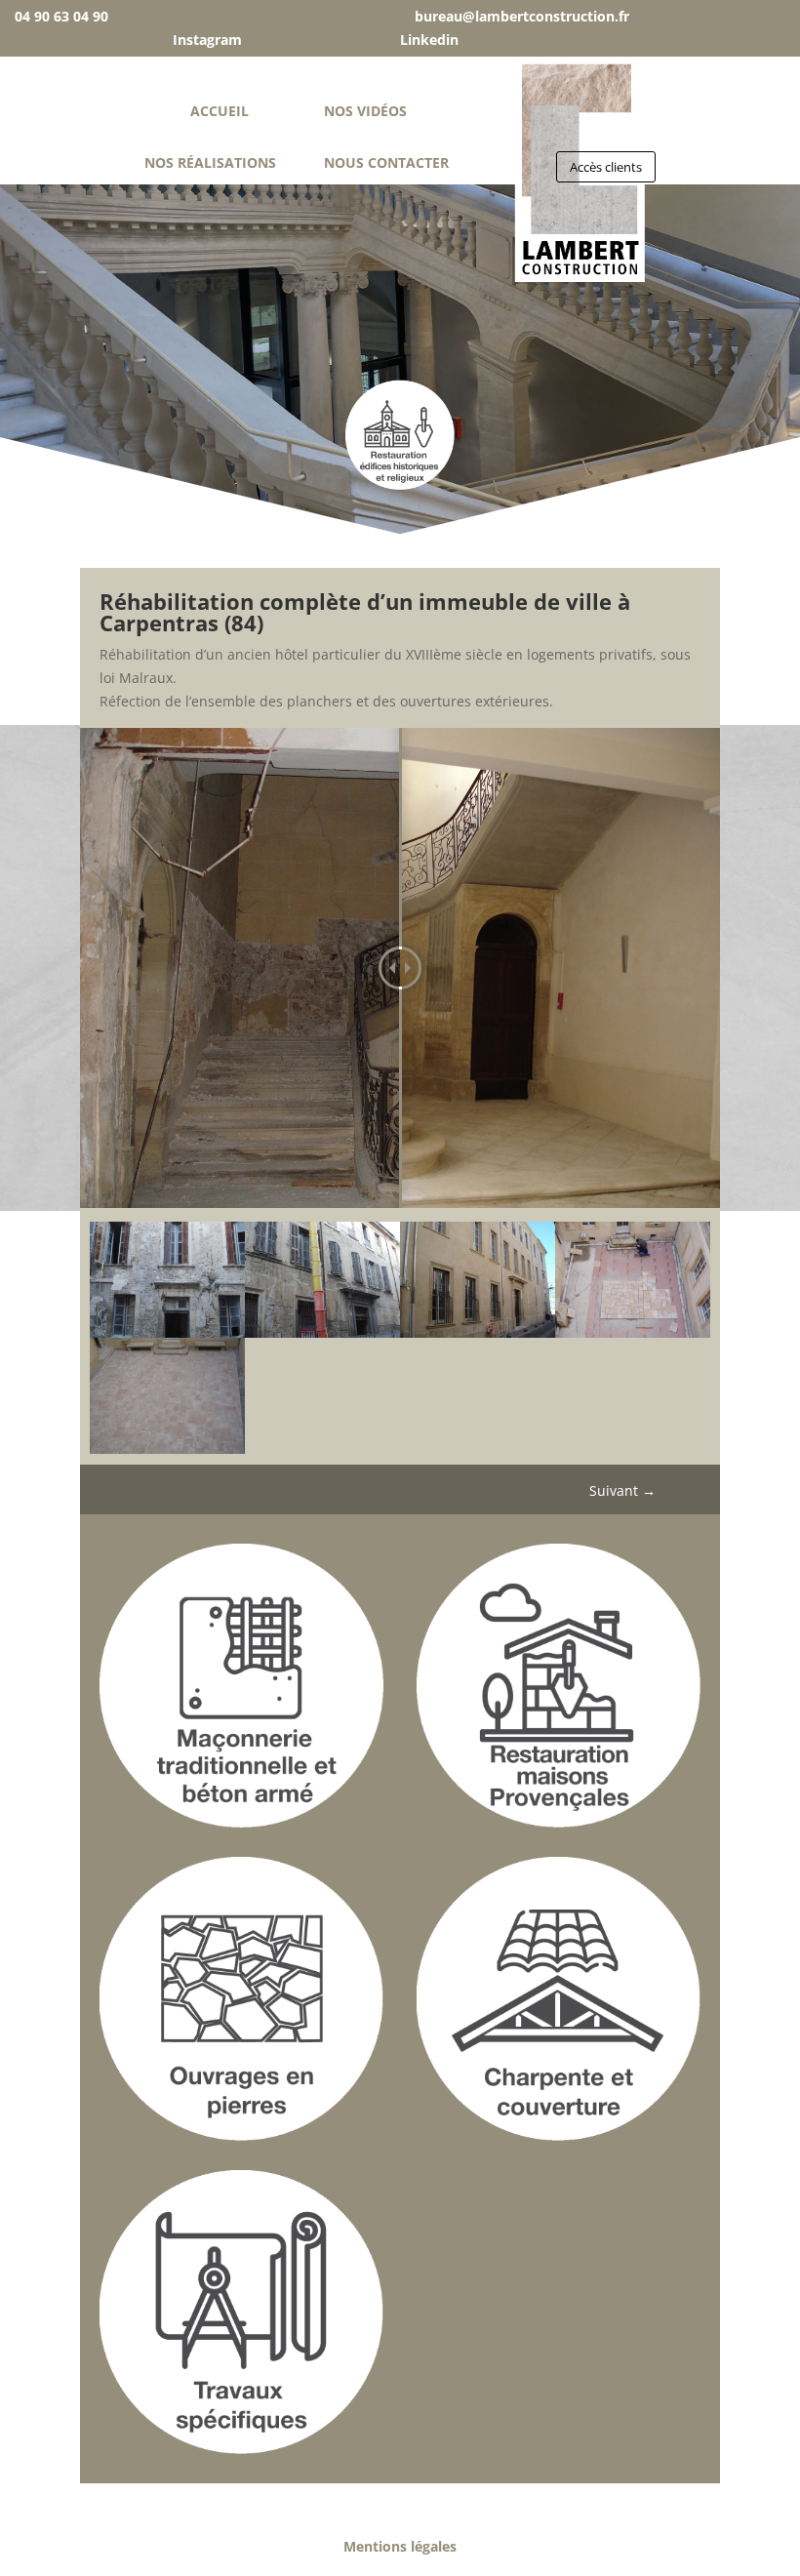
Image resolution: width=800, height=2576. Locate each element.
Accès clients (606, 167)
